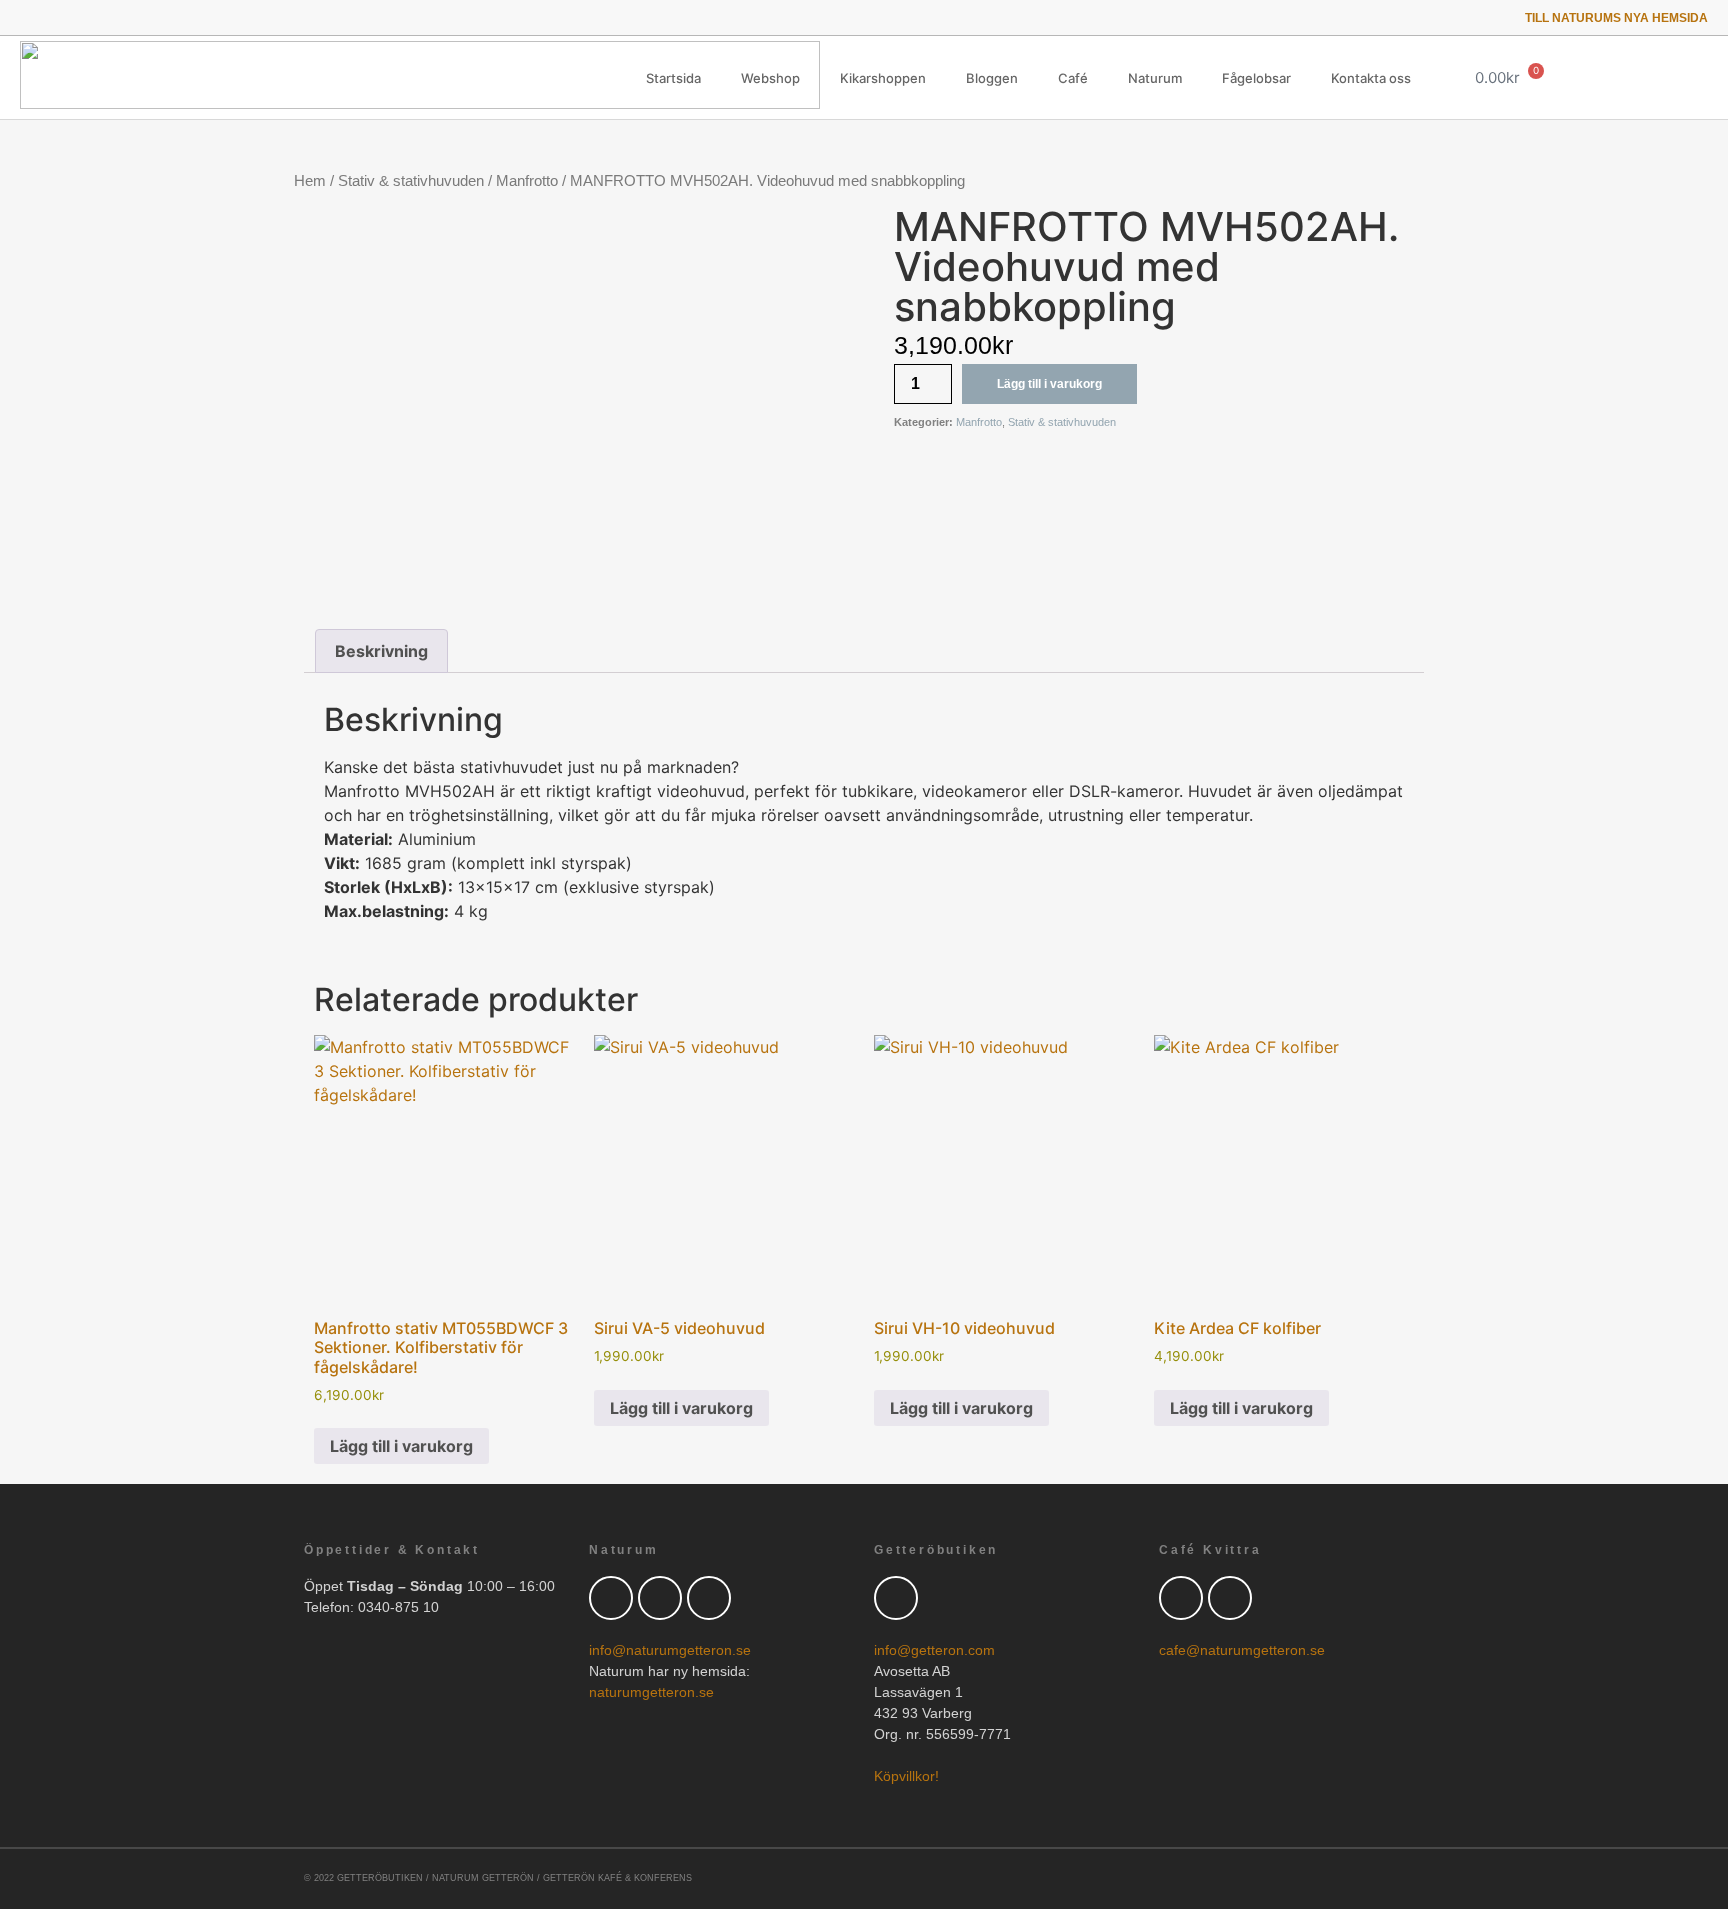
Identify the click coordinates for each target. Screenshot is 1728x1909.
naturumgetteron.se (651, 1692)
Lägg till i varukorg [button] (401, 1446)
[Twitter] (26, 17)
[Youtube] (82, 17)
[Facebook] (660, 1598)
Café (1073, 78)
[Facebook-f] (54, 17)
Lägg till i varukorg (1049, 384)
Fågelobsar (1256, 78)
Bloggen (992, 78)
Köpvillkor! (906, 1776)
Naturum (1155, 78)
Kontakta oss (1371, 78)
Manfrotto (527, 181)
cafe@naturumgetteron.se (1242, 1650)
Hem (310, 181)
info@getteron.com (934, 1650)
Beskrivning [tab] (381, 651)
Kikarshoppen (883, 78)
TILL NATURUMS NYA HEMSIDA (1616, 18)
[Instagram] (110, 17)
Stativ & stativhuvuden (411, 181)
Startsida (673, 78)
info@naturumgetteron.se (670, 1650)
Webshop (770, 78)
